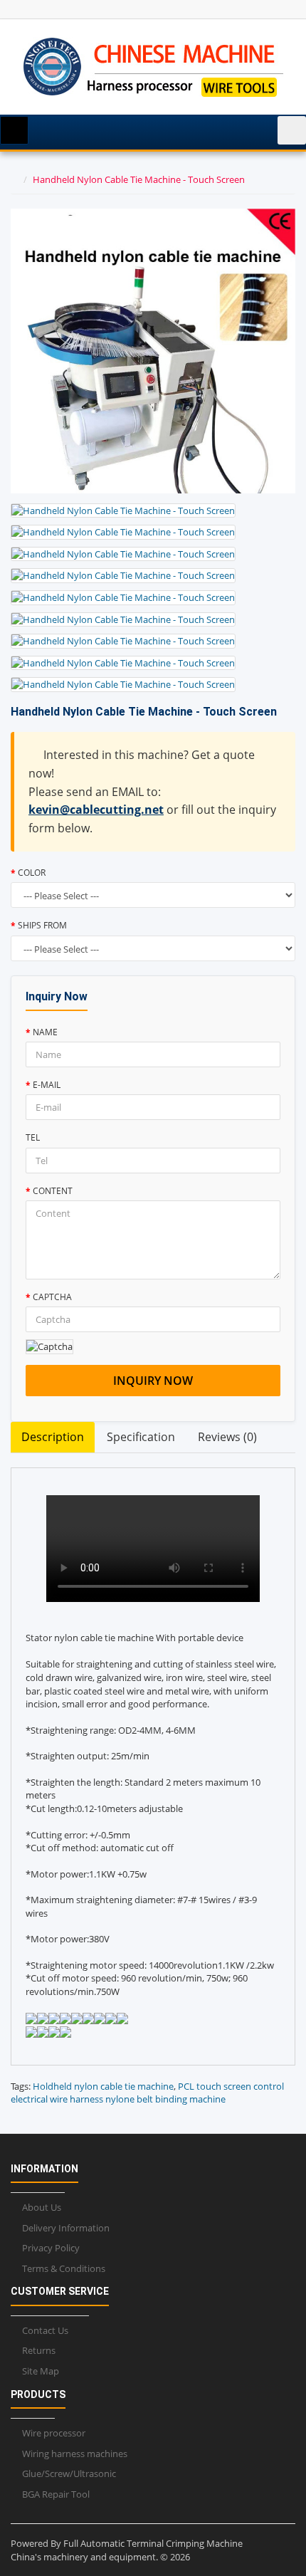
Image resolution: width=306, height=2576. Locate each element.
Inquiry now (153, 1381)
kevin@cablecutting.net (96, 810)
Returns (39, 2350)
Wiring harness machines (75, 2454)
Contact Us (45, 2330)
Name (45, 1032)
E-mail (47, 1085)
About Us (42, 2207)
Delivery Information (66, 2228)
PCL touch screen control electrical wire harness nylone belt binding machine (147, 2093)
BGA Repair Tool (56, 2494)
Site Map (41, 2371)
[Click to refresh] (49, 1347)
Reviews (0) (227, 1437)
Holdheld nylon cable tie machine (103, 2086)
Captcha (52, 1297)
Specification (141, 1437)
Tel (33, 1137)
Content (53, 1191)
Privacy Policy (51, 2248)
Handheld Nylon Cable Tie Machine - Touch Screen (139, 179)
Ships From (42, 925)
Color (32, 873)
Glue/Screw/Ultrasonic (69, 2473)
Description (53, 1437)
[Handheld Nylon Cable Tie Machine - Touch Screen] (123, 511)
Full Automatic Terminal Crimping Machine (153, 2543)
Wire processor (54, 2433)
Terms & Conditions (64, 2268)
